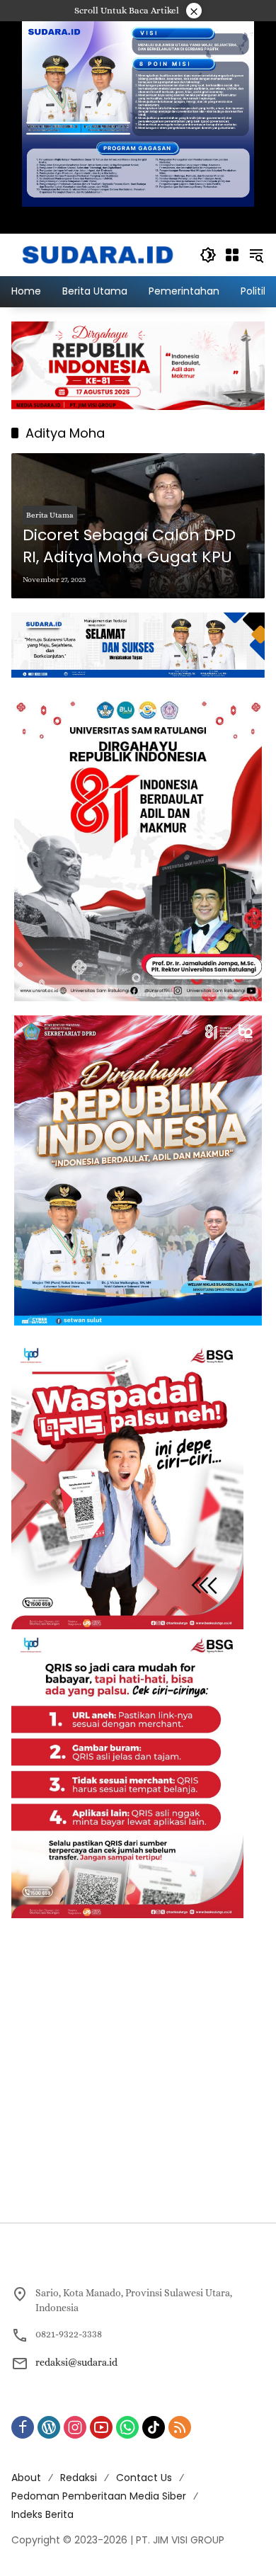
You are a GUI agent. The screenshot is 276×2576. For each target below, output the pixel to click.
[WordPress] (49, 2427)
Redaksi (79, 2478)
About (26, 2478)
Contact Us (144, 2478)
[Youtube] (101, 2427)
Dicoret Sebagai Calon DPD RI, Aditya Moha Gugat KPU (129, 546)
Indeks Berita (42, 2514)
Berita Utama (50, 515)
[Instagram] (75, 2427)
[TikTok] (154, 2427)
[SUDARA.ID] (98, 253)
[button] (208, 255)
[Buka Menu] (232, 255)
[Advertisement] (138, 2070)
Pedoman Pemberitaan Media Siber (99, 2496)
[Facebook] (23, 2427)
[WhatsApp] (127, 2427)
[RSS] (180, 2427)
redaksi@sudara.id (76, 2362)
